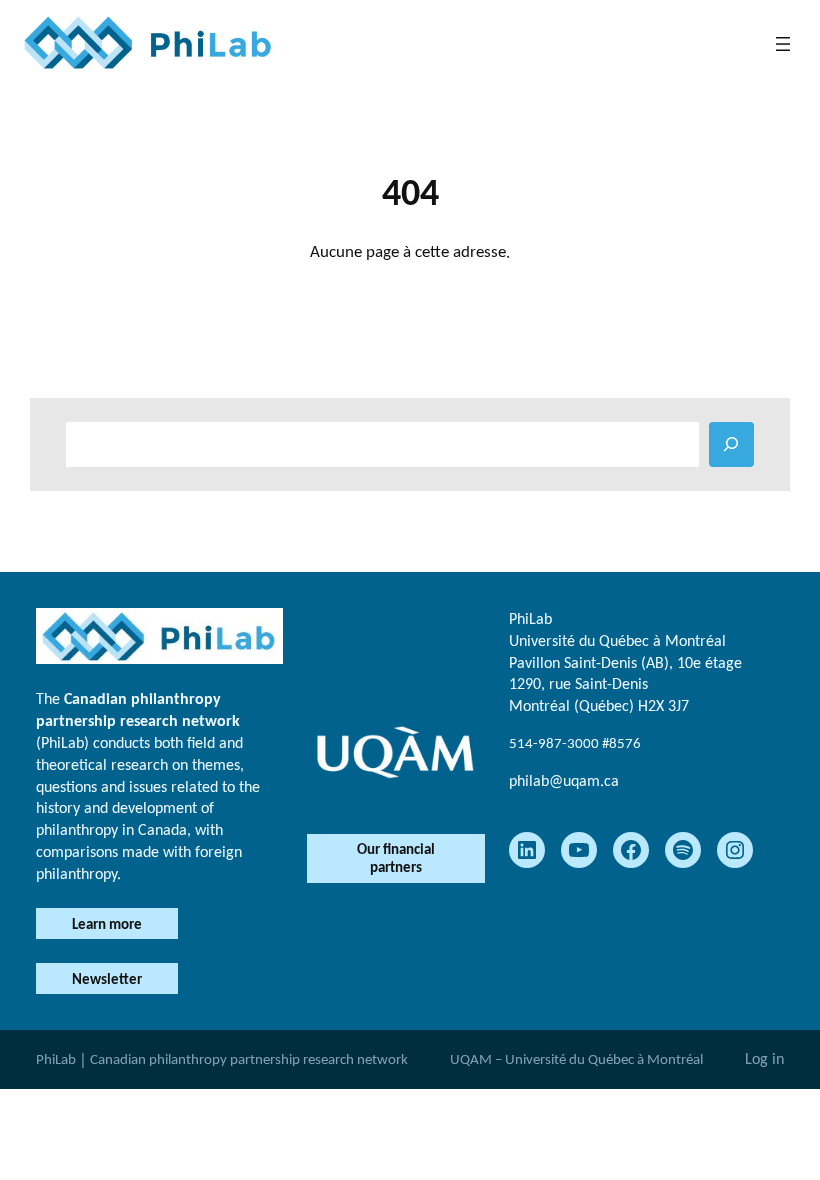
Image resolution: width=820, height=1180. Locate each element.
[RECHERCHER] (731, 444)
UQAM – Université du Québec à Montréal (576, 1059)
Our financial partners (396, 858)
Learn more (107, 924)
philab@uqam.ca (564, 780)
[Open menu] (783, 44)
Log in (764, 1058)
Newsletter (107, 979)
